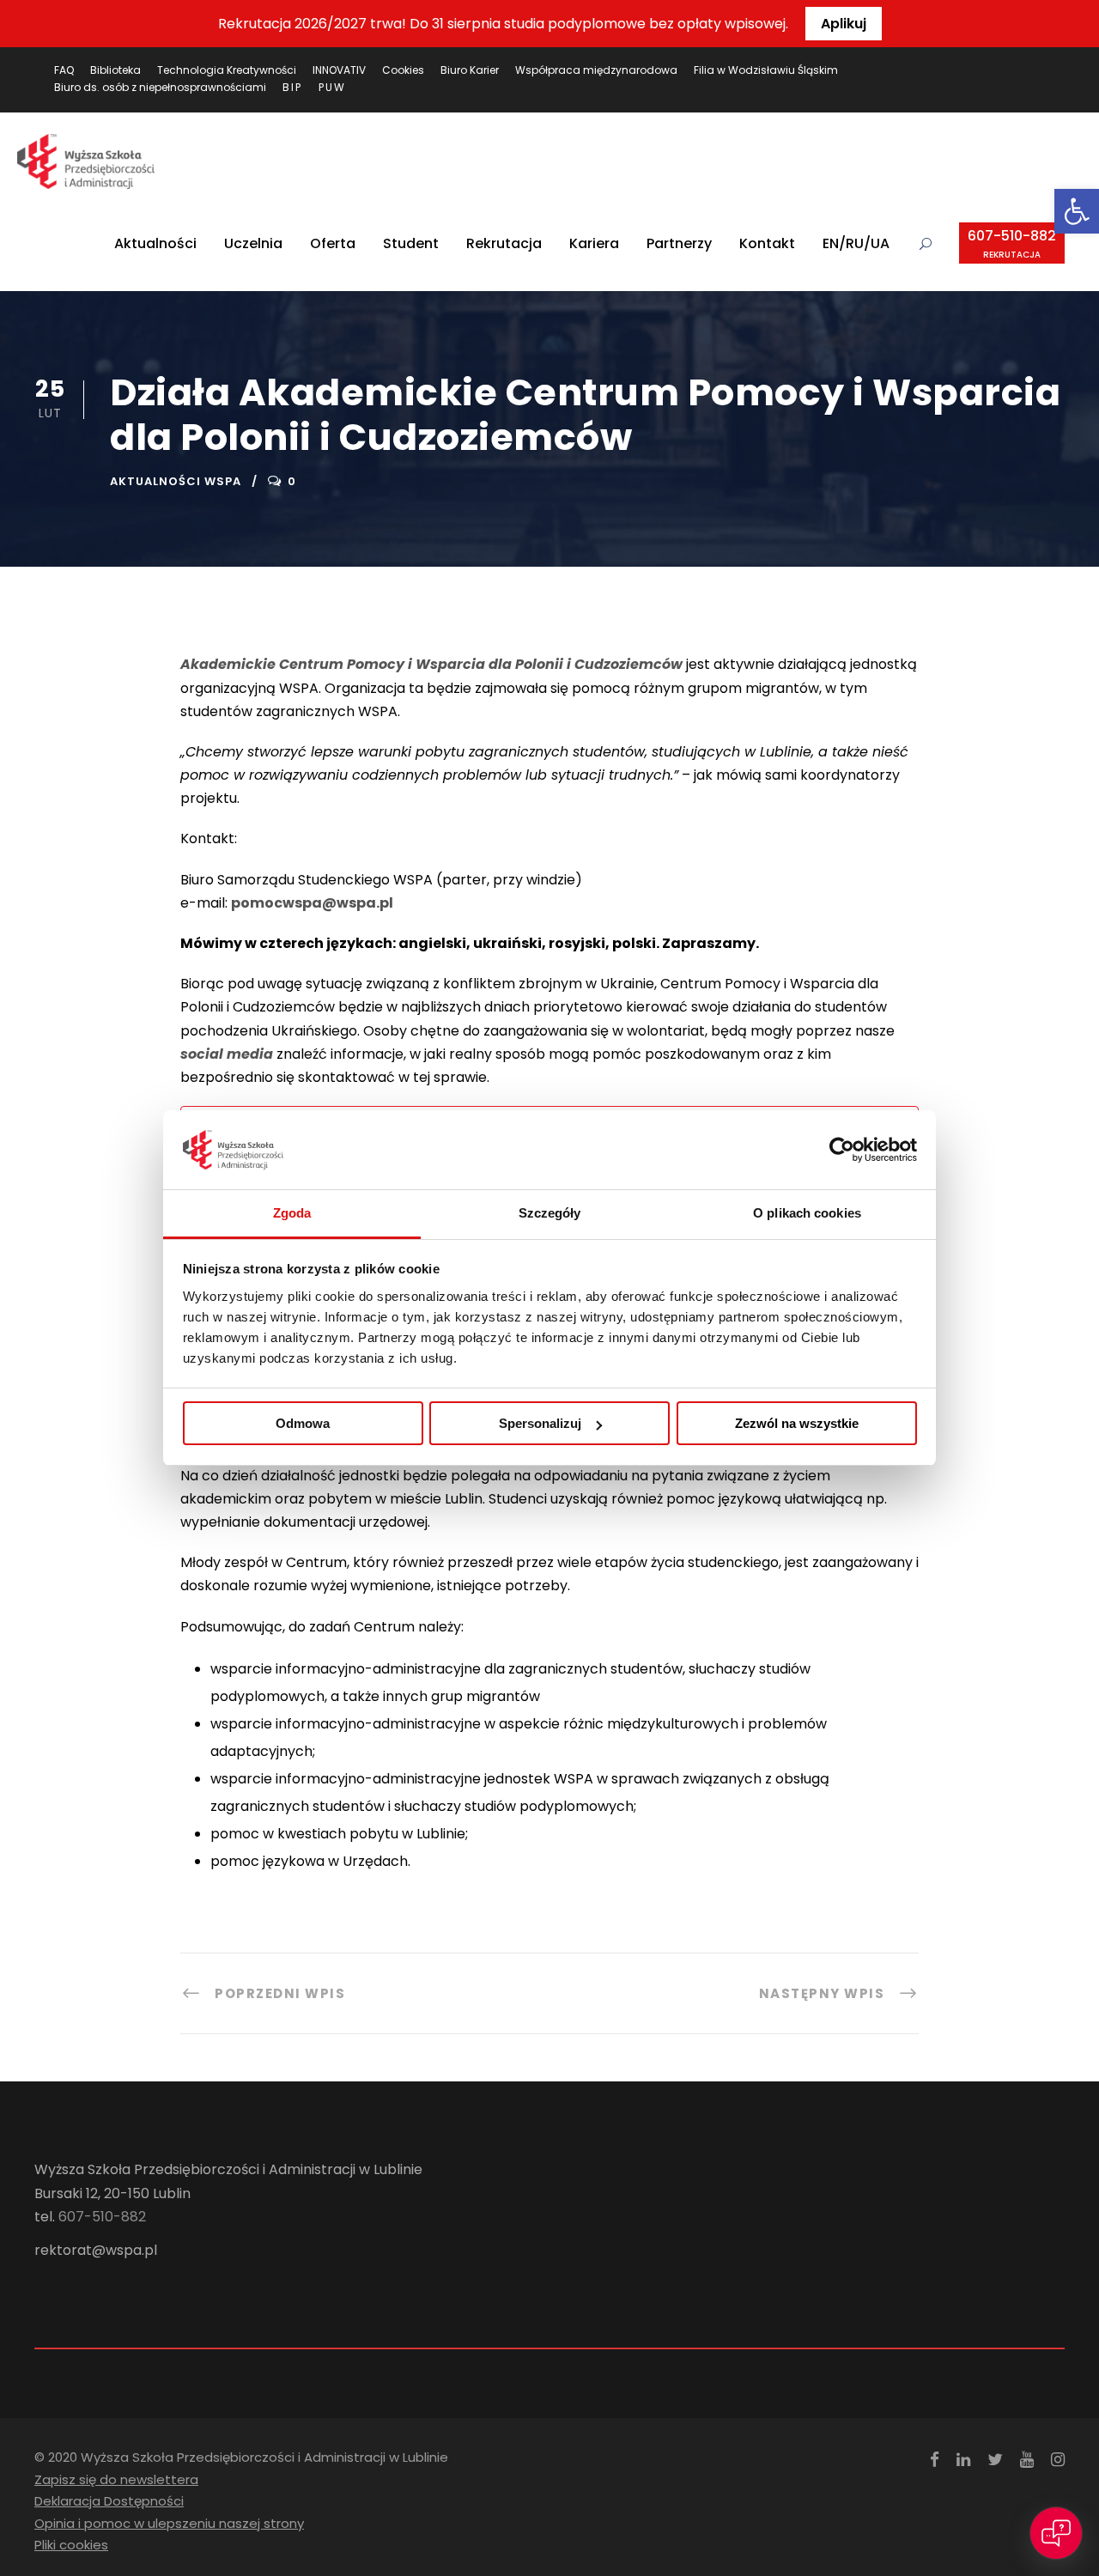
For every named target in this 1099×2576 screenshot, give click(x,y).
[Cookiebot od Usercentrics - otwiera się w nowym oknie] (842, 1150)
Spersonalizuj (540, 1423)
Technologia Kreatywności (227, 70)
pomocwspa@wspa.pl (312, 903)
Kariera (594, 243)
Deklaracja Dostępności (109, 2501)
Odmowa (303, 1423)
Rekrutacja (504, 243)
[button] (1077, 211)
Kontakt (767, 243)
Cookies (403, 70)
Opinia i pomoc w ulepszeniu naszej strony (169, 2523)
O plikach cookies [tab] (807, 1213)
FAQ (64, 70)
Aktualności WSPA (176, 481)
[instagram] (1058, 2460)
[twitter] (995, 2460)
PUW (332, 87)
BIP (292, 87)
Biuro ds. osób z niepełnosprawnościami (160, 87)
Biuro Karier (470, 70)
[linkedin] (963, 2460)
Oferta (333, 243)
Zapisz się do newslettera (116, 2479)
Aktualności (155, 243)
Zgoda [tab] (292, 1213)
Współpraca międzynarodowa (596, 70)
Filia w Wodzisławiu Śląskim (766, 70)
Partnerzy (679, 243)
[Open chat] (1056, 2533)
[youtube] (1027, 2460)
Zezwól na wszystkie (797, 1423)
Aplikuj (844, 24)
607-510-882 (1012, 243)
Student (411, 243)
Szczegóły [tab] (550, 1213)
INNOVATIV (339, 70)
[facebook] (935, 2460)
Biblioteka (115, 70)
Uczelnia (253, 243)
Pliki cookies (71, 2545)
